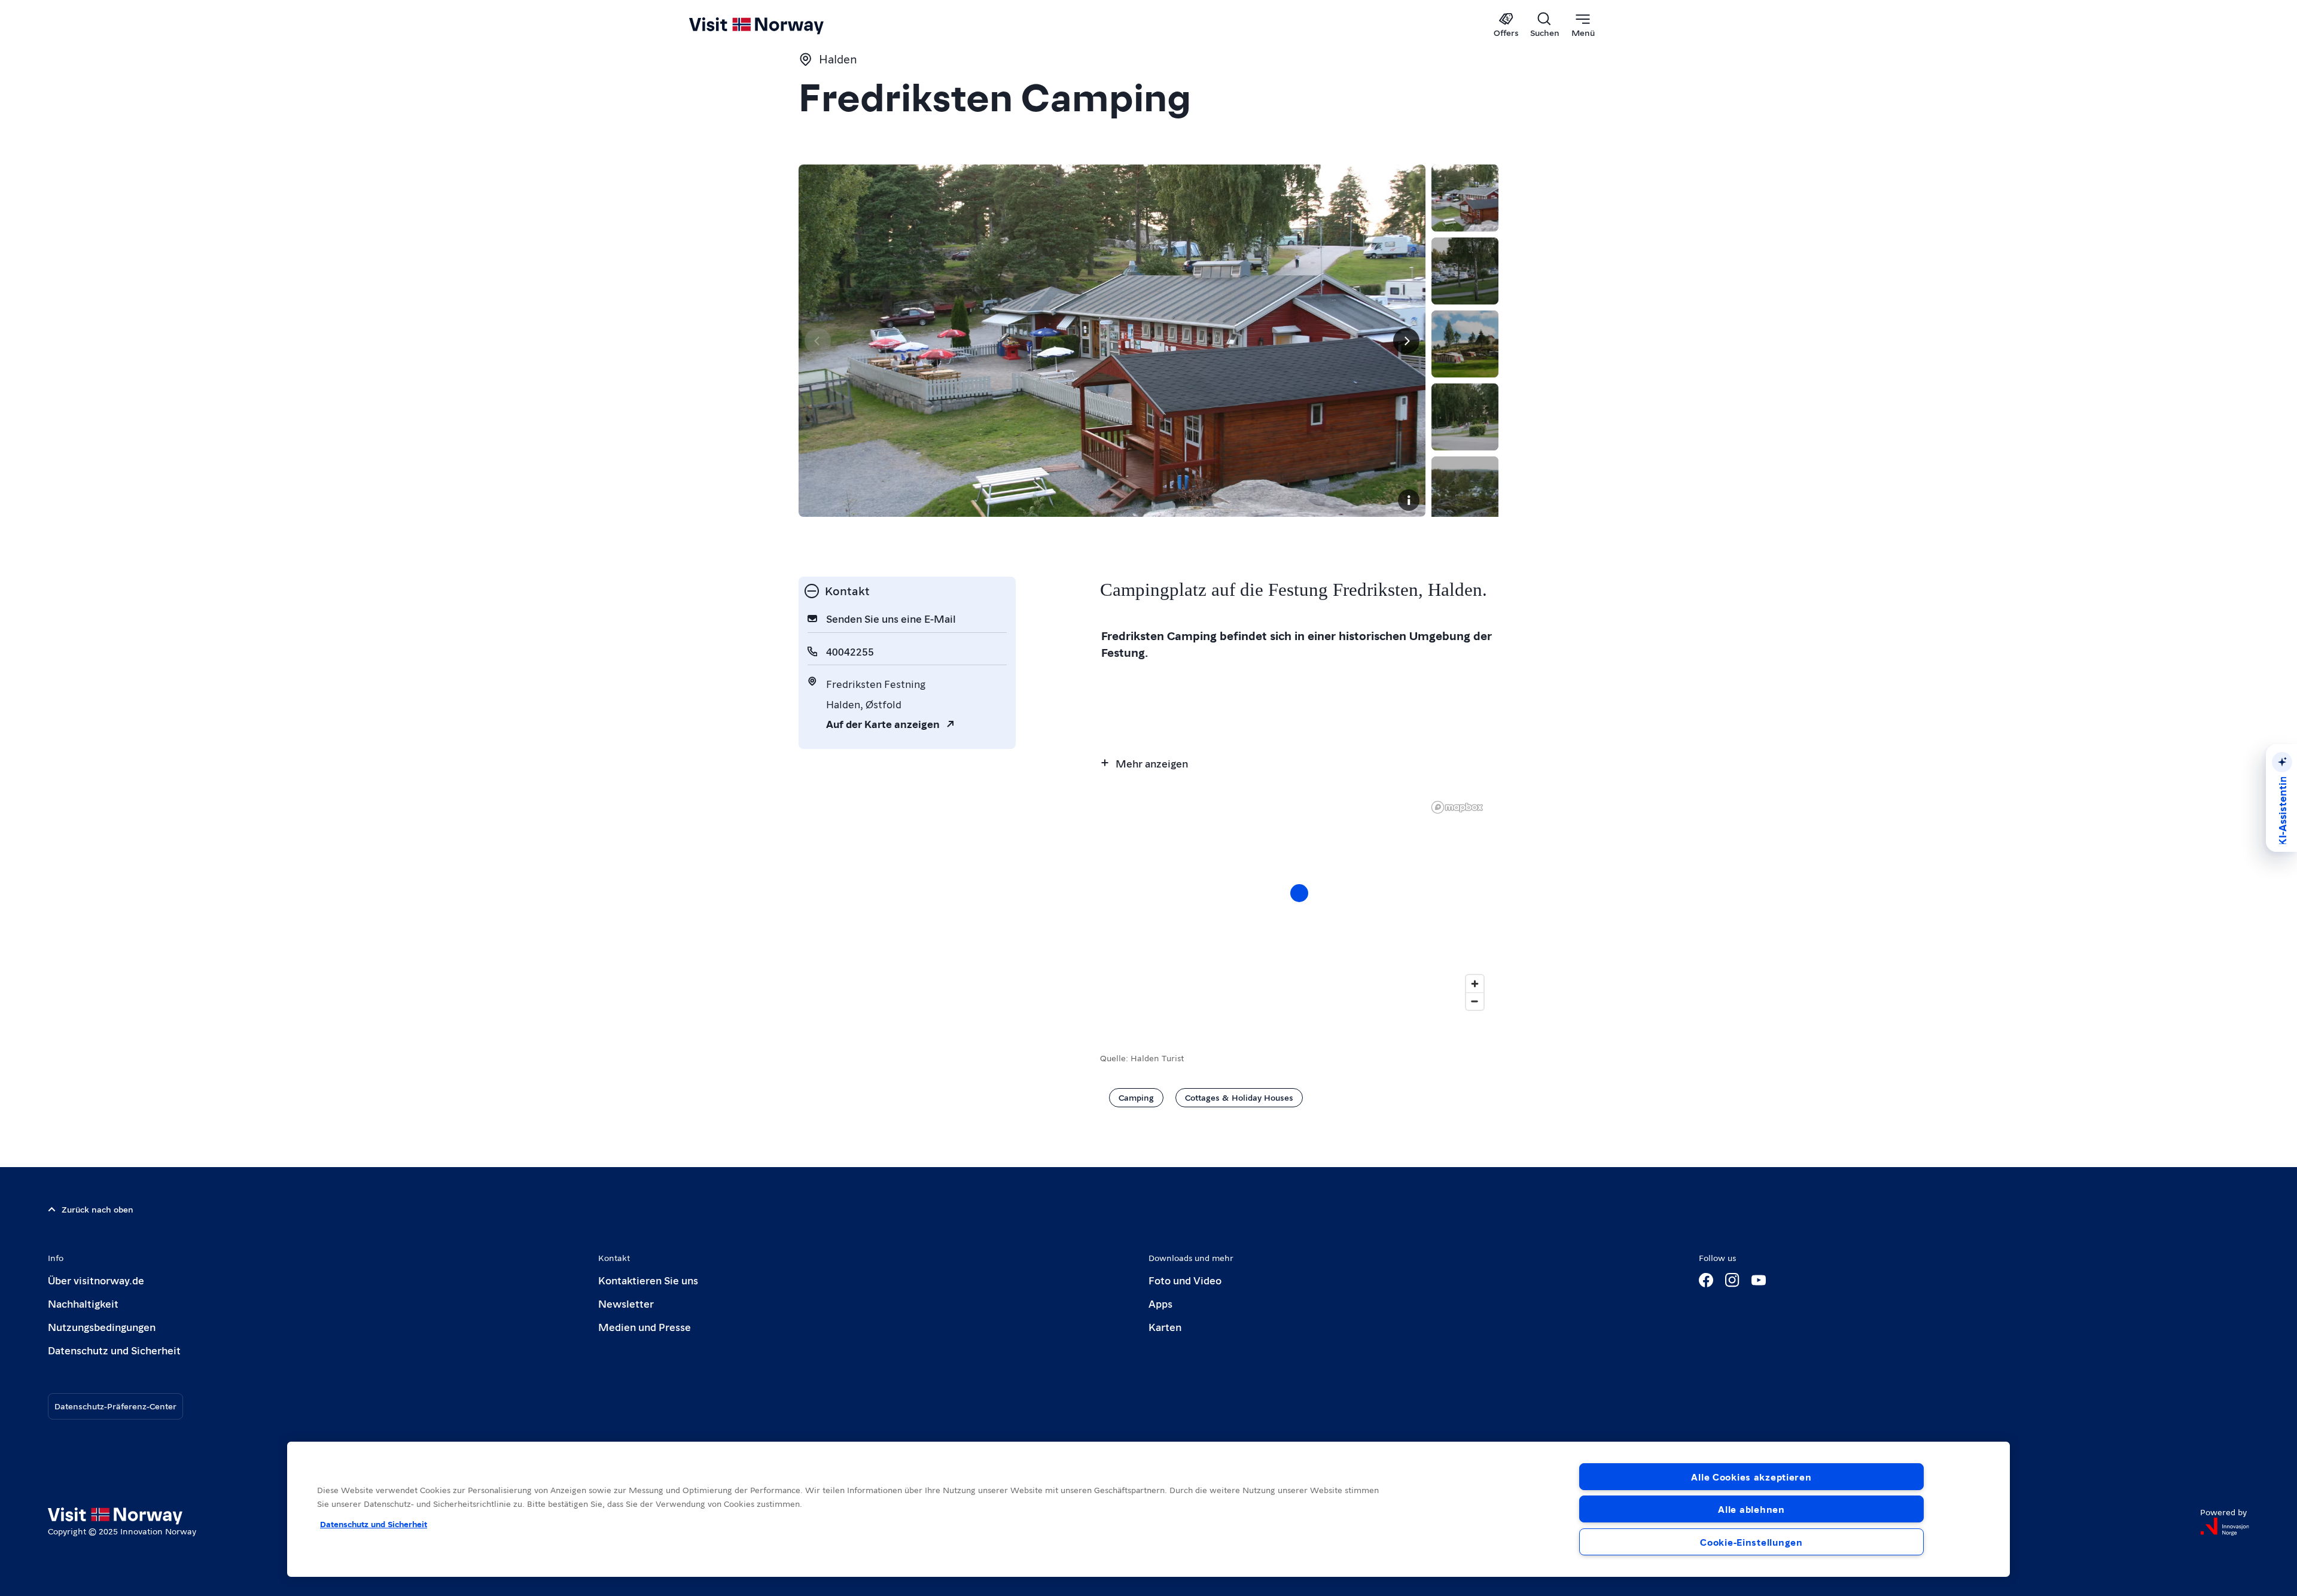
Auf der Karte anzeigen (883, 724)
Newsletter (626, 1303)
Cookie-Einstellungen (1751, 1542)
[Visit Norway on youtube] (1759, 1280)
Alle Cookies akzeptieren (1751, 1477)
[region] (1299, 905)
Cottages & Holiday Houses (1239, 1097)
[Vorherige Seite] (818, 341)
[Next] (1406, 341)
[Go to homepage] (776, 25)
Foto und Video (1185, 1280)
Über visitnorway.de (96, 1280)
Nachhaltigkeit (83, 1303)
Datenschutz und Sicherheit (114, 1350)
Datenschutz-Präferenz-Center (115, 1406)
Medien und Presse (645, 1327)
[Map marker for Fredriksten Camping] (1299, 893)
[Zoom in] (1475, 984)
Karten (1165, 1327)
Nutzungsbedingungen (102, 1327)
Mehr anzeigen (1152, 763)
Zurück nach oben (98, 1209)
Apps (1160, 1303)
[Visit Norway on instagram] (1732, 1280)
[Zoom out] (1475, 1001)
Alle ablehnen (1751, 1509)
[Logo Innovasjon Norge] (2225, 1527)
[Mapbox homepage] (1457, 807)
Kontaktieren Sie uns (648, 1280)
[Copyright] (1409, 500)
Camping (1136, 1097)
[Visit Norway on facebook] (1706, 1280)
